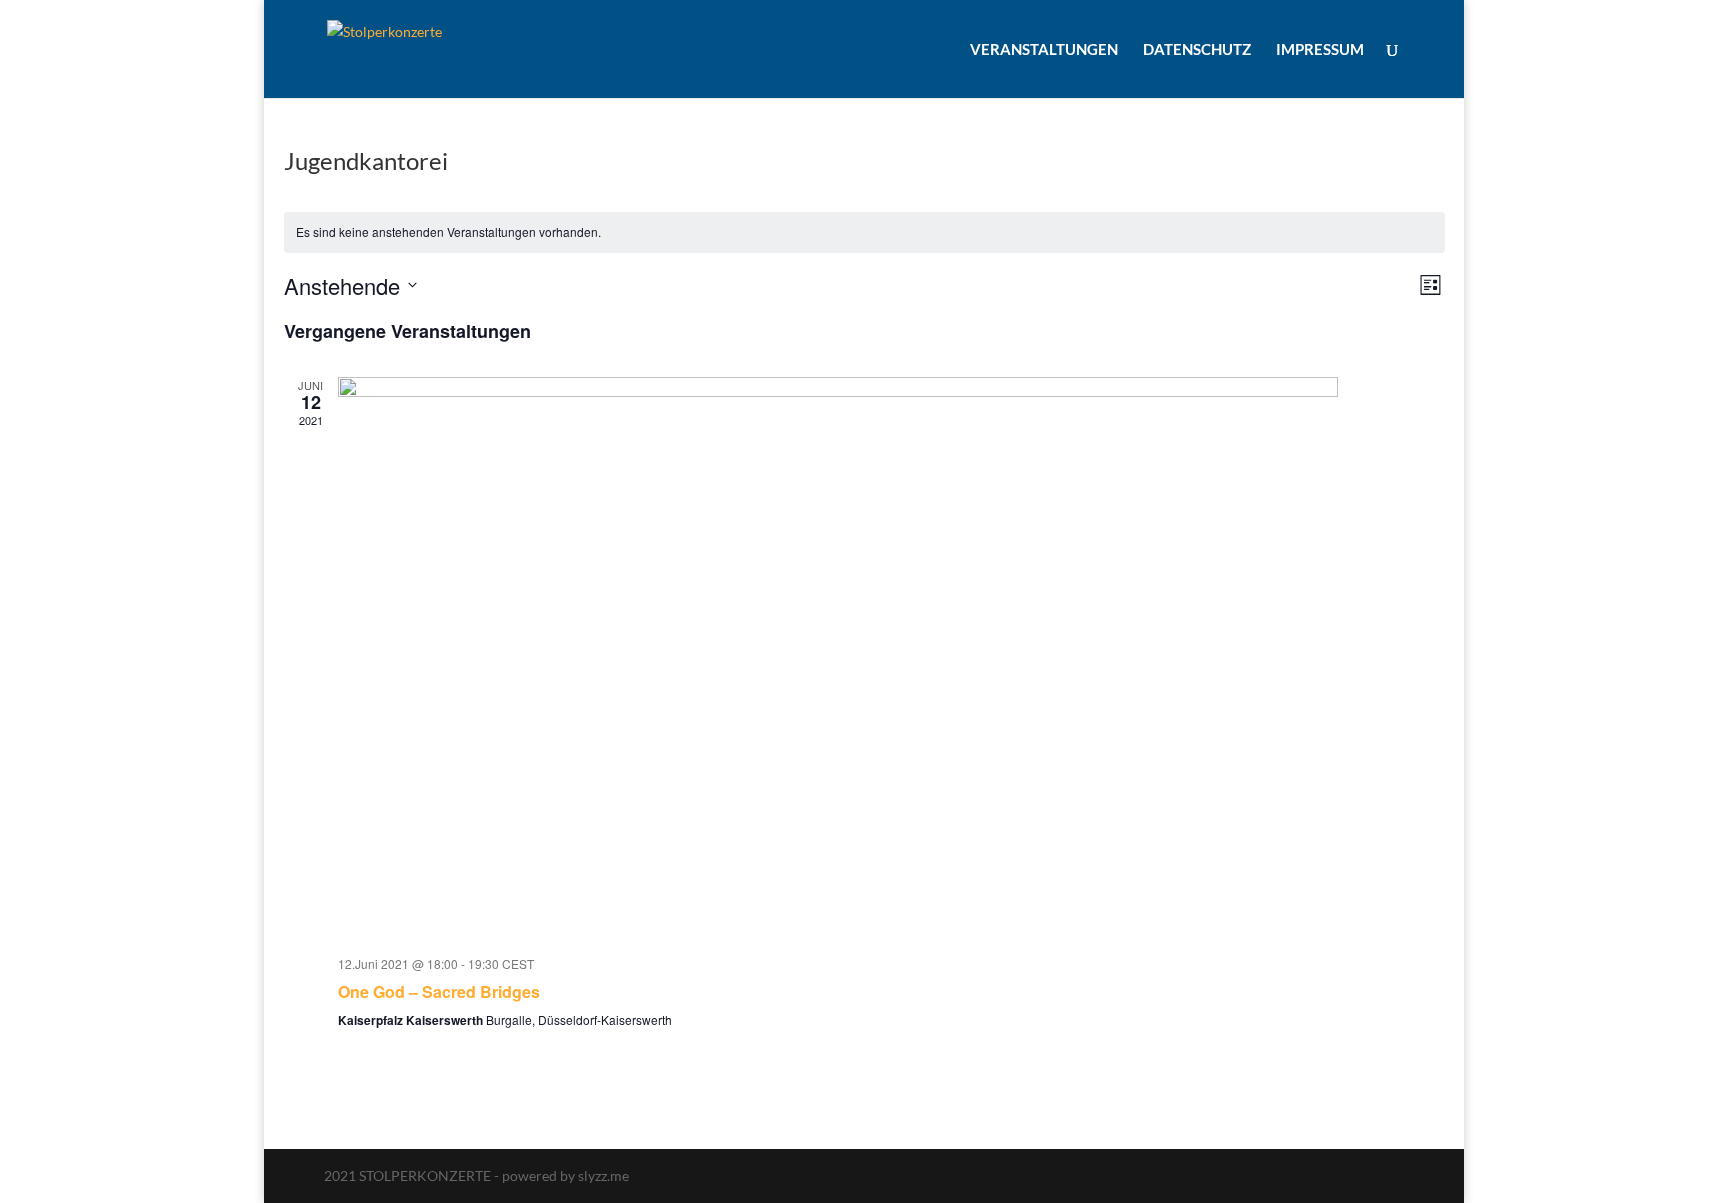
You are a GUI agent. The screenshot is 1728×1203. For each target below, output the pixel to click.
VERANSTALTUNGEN (1044, 50)
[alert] (864, 232)
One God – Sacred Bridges (439, 991)
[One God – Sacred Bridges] (891, 658)
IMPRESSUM (1320, 50)
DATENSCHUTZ (1197, 50)
